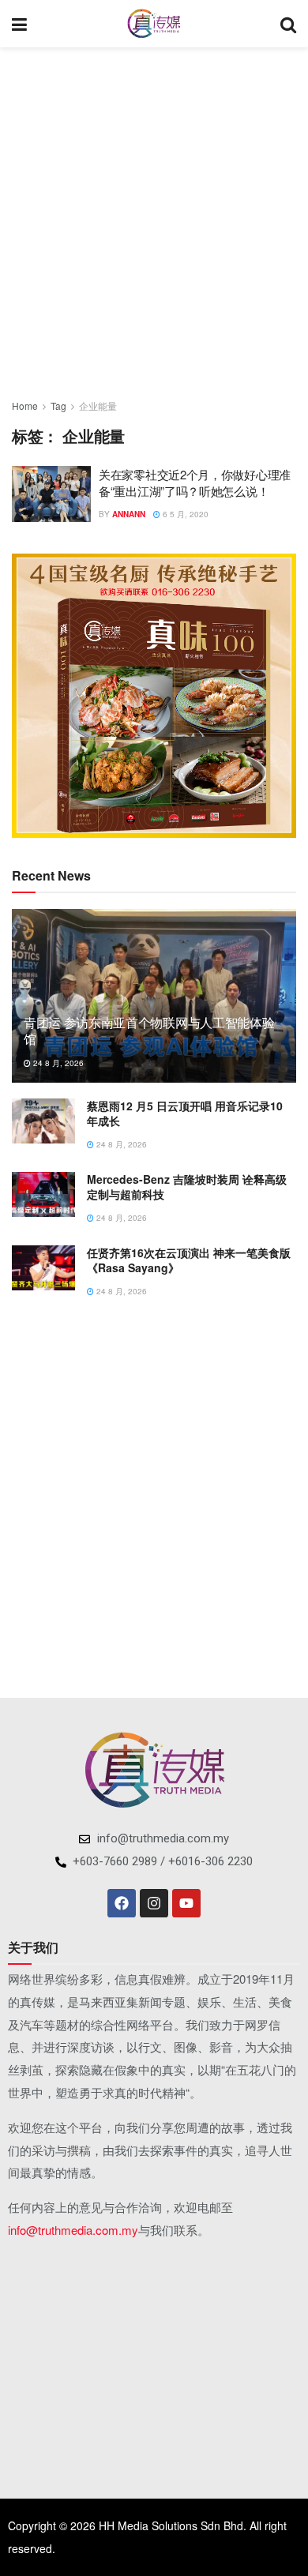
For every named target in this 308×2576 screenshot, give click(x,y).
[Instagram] (154, 1903)
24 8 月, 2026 (57, 1063)
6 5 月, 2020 (184, 514)
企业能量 (98, 406)
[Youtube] (186, 1903)
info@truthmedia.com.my (73, 2230)
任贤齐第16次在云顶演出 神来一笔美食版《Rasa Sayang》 (189, 1260)
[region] (154, 696)
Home (25, 406)
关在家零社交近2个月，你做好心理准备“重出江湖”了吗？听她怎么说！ (195, 483)
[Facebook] (122, 1903)
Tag (58, 406)
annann (129, 514)
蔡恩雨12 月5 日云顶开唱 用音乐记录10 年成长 (185, 1113)
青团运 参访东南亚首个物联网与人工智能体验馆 (149, 1031)
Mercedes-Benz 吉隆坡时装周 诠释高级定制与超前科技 (187, 1187)
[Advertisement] (154, 217)
